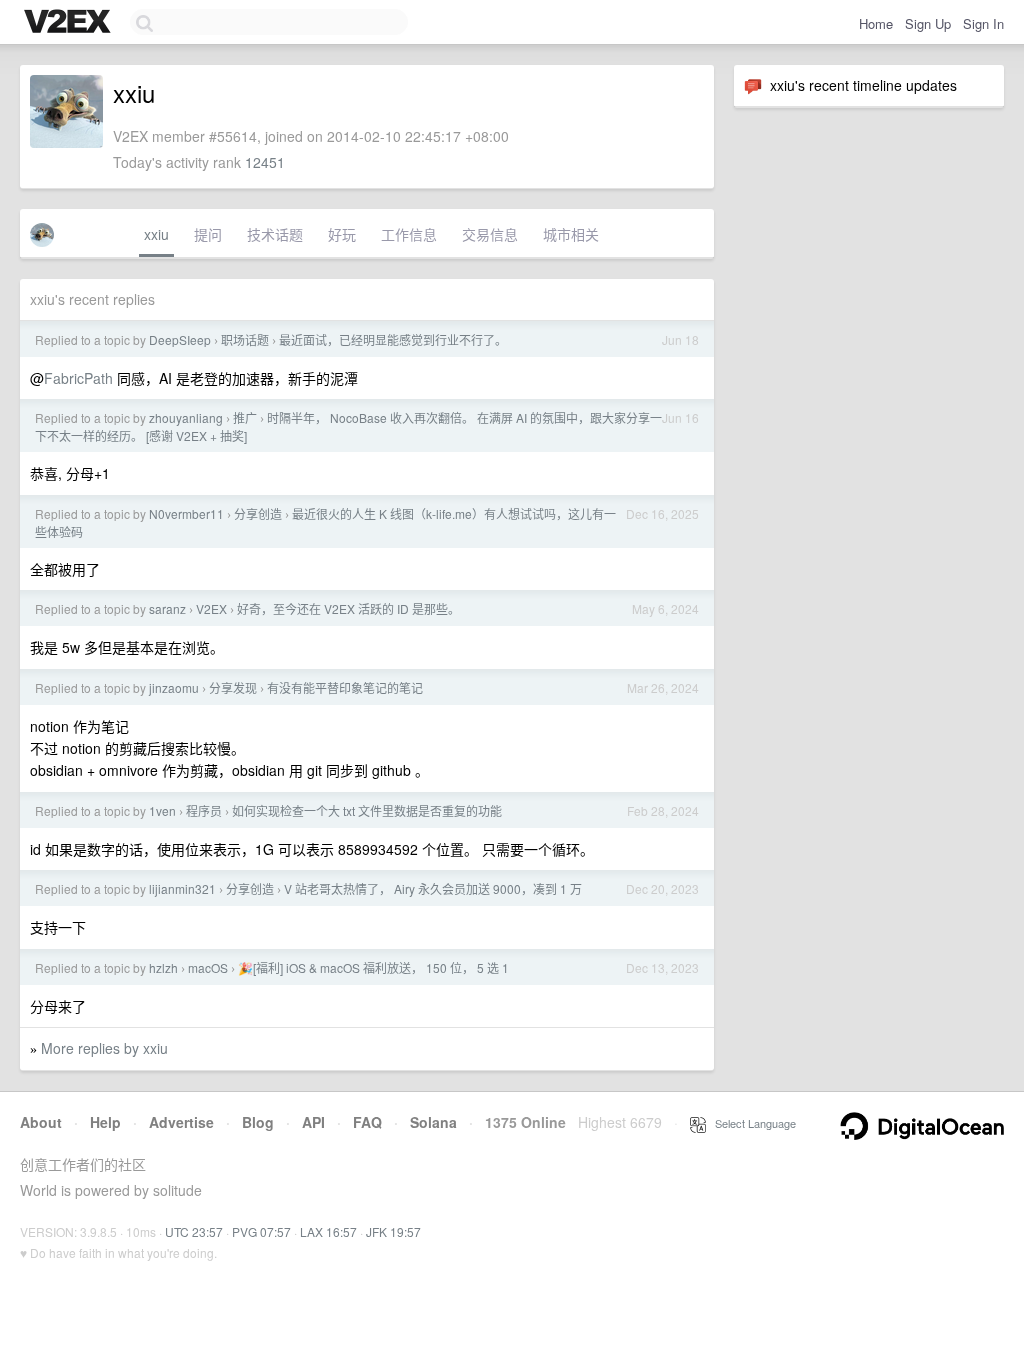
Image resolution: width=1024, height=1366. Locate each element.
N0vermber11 (186, 513)
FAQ (367, 1122)
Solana (433, 1122)
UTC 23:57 (194, 1231)
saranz (167, 608)
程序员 (204, 810)
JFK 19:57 (393, 1231)
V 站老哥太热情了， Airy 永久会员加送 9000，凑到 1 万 (433, 888)
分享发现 (233, 687)
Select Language (751, 1123)
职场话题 (245, 339)
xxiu (156, 234)
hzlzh (163, 967)
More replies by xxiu (104, 1048)
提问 (208, 234)
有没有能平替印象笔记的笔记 (345, 687)
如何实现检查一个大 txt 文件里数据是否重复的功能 (367, 810)
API (313, 1122)
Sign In (983, 23)
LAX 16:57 (328, 1231)
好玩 (342, 234)
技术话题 (275, 234)
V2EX (211, 608)
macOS (208, 967)
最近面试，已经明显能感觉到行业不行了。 (393, 339)
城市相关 (571, 234)
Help (105, 1122)
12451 (265, 162)
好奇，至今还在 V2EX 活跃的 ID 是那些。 (348, 608)
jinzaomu (174, 687)
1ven (162, 810)
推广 (245, 417)
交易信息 (490, 234)
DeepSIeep (180, 339)
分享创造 (258, 513)
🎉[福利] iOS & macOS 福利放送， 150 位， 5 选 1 (373, 967)
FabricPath (78, 378)
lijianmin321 (182, 888)
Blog (258, 1122)
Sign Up (928, 23)
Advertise (181, 1122)
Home (876, 23)
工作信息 (409, 234)
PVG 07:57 (261, 1231)
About (41, 1122)
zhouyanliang (186, 417)
